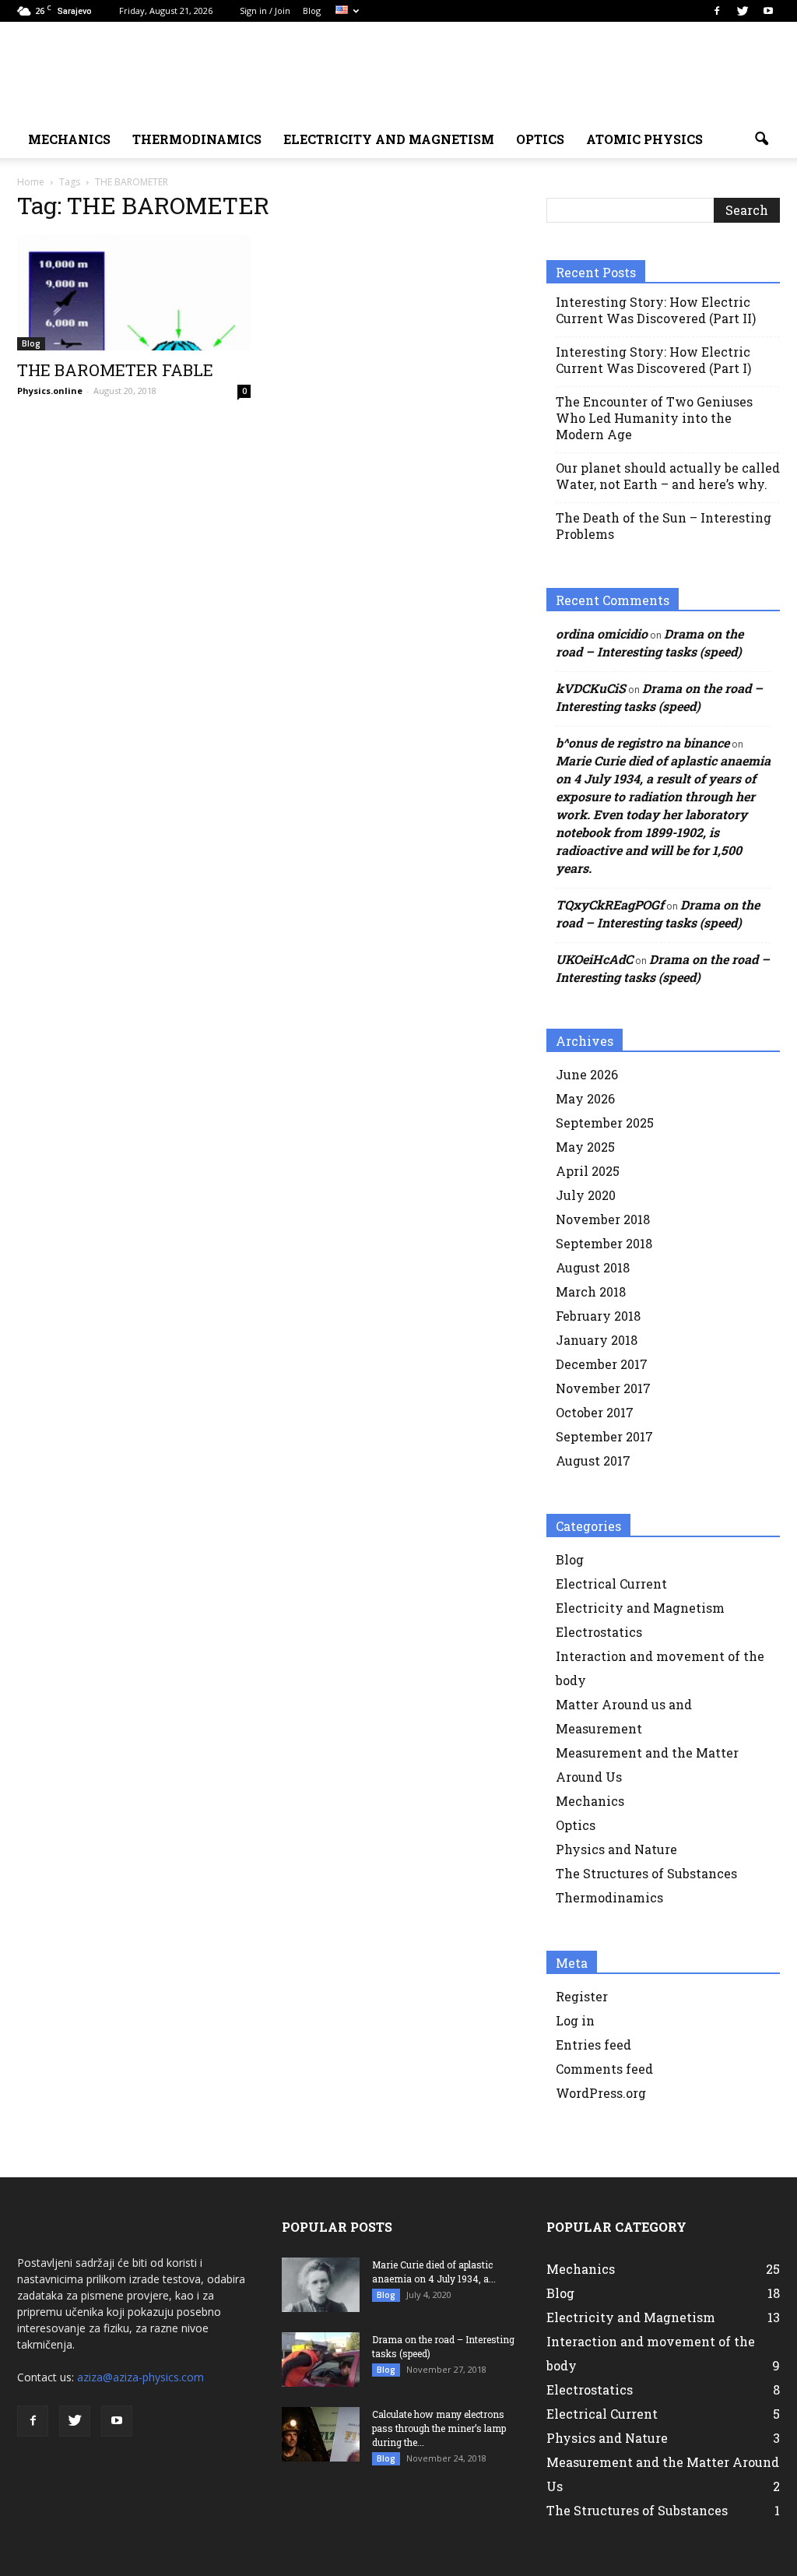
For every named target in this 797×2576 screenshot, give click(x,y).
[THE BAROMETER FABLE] (134, 293)
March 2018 (591, 1292)
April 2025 (588, 1171)
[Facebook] (717, 11)
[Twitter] (743, 11)
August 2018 (593, 1267)
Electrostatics (599, 1632)
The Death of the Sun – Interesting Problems (664, 526)
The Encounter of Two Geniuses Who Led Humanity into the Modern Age (654, 418)
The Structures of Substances (646, 1873)
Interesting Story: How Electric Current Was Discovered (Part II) (656, 310)
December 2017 (602, 1364)
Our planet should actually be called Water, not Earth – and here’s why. (668, 476)
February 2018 (598, 1316)
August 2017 (593, 1460)
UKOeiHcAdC (594, 959)
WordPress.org (601, 2093)
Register (582, 1996)
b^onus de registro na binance (643, 743)
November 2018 (603, 1219)
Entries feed (593, 2045)
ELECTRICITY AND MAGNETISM (389, 139)
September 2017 (604, 1436)
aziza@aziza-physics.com (140, 2377)
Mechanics (590, 1801)
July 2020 (586, 1195)
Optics (540, 139)
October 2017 (595, 1412)
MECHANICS (69, 139)
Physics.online (50, 391)
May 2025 (585, 1147)
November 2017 (603, 1388)
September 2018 (604, 1243)
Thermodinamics (197, 139)
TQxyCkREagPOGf (610, 904)
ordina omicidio (602, 633)
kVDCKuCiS (591, 688)
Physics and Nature (616, 1849)
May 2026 (585, 1098)
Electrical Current (611, 1584)
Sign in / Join (265, 11)
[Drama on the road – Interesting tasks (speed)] (321, 2360)
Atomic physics (644, 139)
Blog (312, 11)
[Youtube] (768, 11)
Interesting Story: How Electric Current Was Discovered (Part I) (653, 360)
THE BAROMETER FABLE (115, 370)
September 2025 (605, 1123)
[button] (761, 139)
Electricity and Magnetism (640, 1608)
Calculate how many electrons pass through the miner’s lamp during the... (439, 2428)
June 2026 (587, 1074)
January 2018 (597, 1340)
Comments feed (604, 2069)
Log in (575, 2020)
